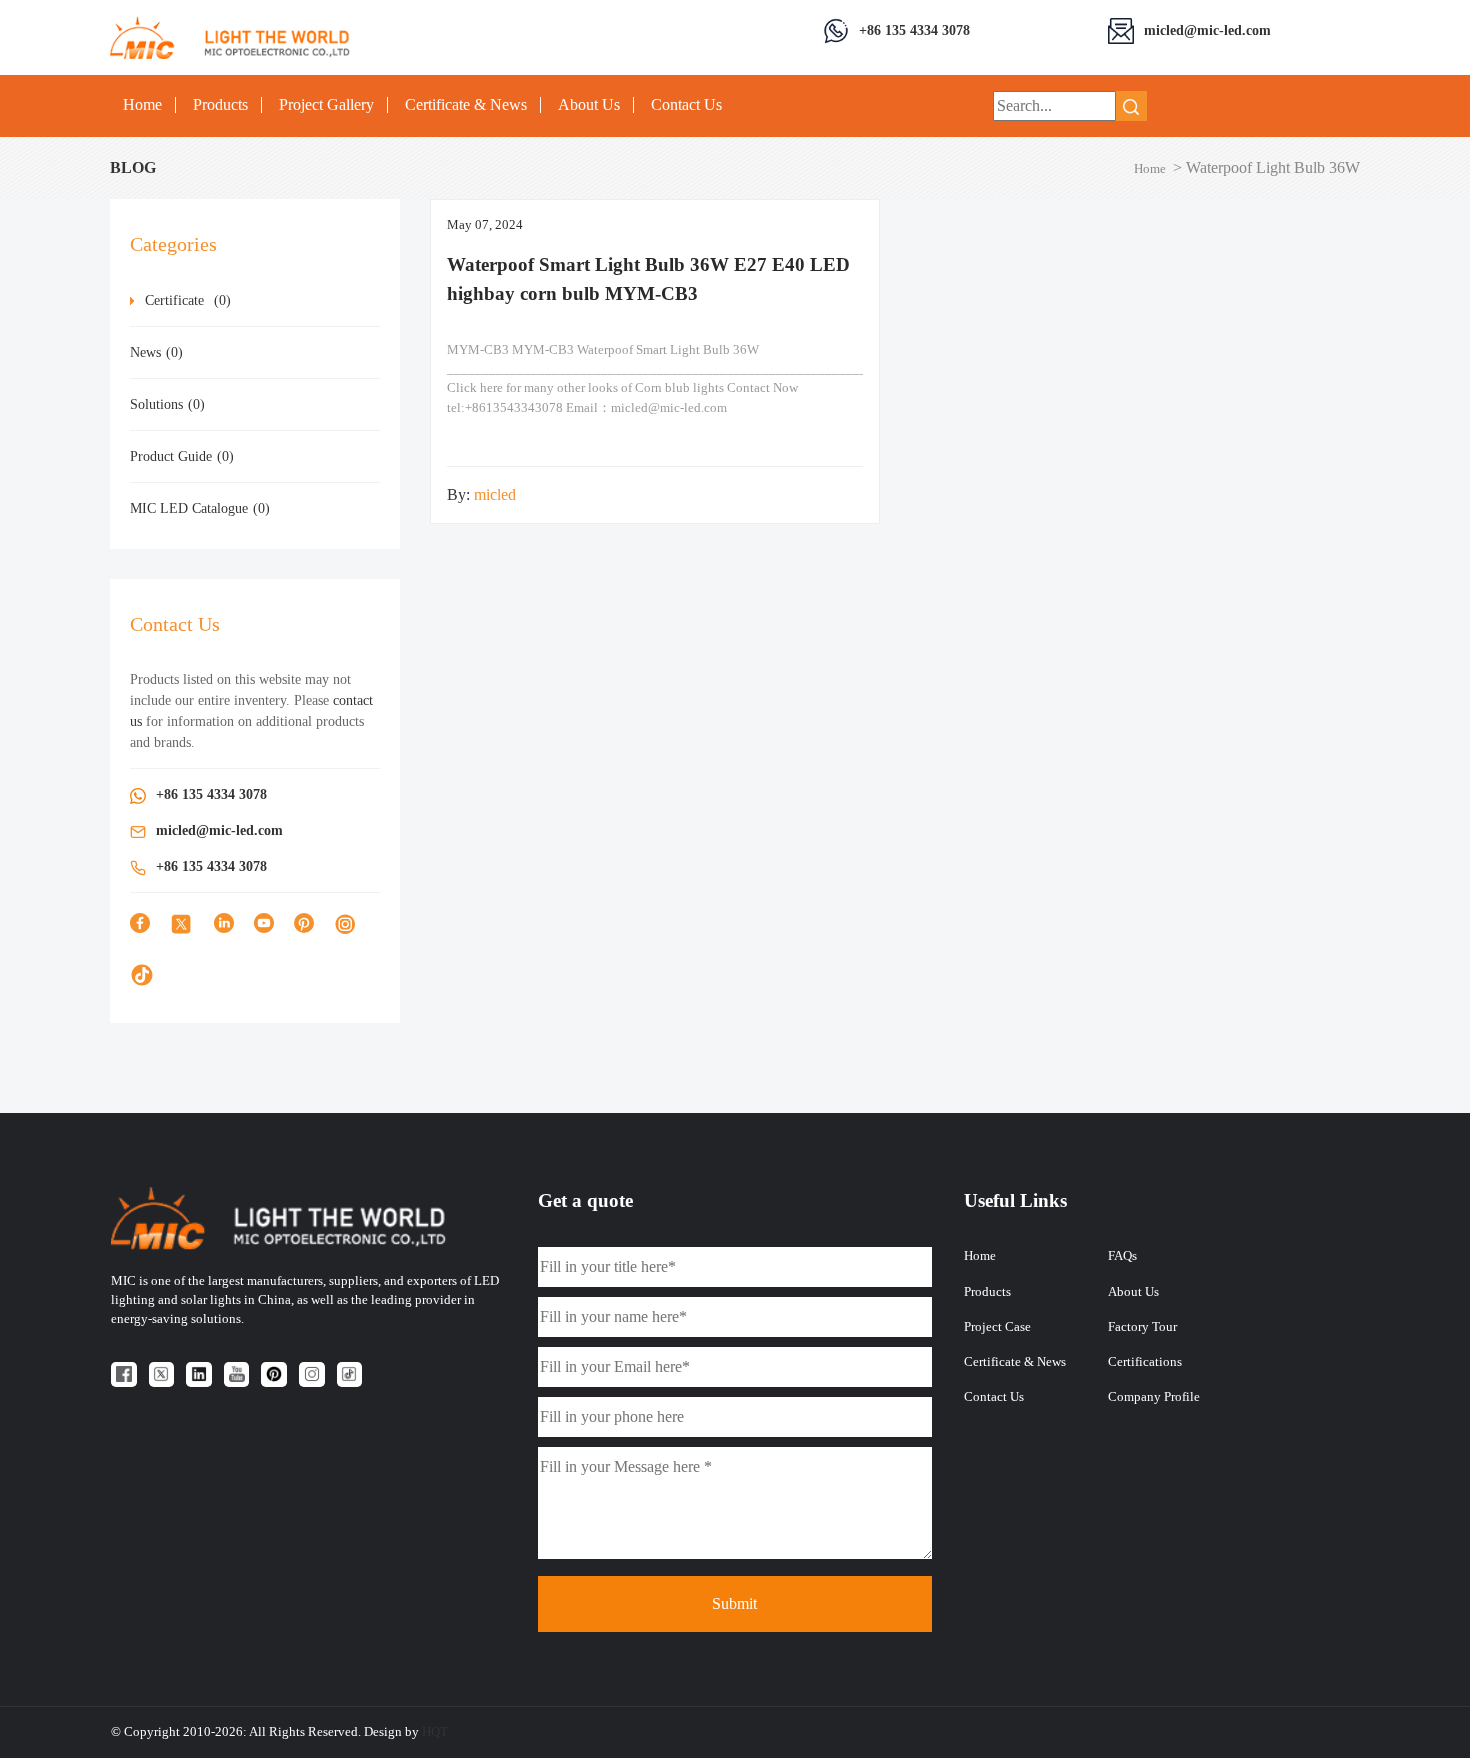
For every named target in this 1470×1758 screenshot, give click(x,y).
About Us (589, 105)
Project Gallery (326, 105)
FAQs (1122, 1256)
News (156, 352)
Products (220, 105)
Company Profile (1154, 1397)
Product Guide (182, 456)
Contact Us (686, 105)
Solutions (167, 404)
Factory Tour (1142, 1327)
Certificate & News (466, 105)
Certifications (1145, 1362)
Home (142, 105)
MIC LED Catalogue (200, 508)
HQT (435, 1732)
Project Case (997, 1327)
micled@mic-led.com (1207, 30)
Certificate (188, 300)
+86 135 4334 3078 (914, 30)
